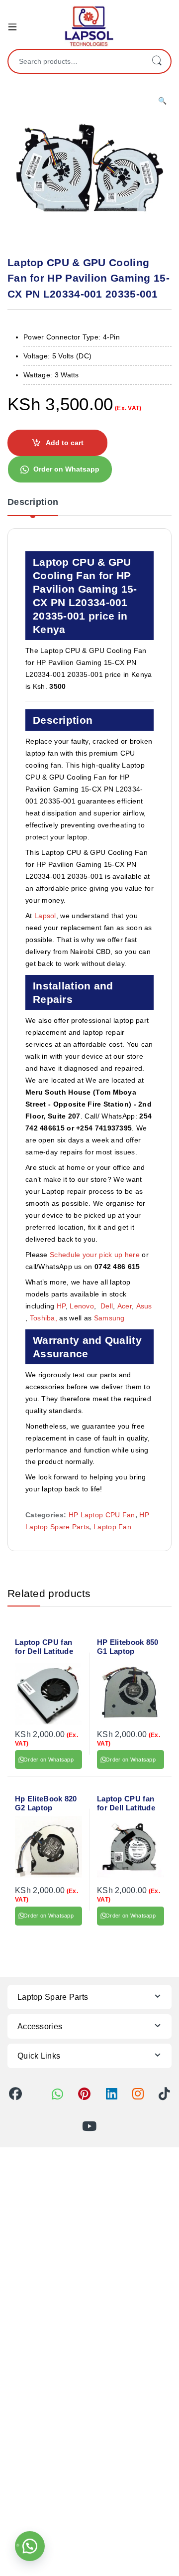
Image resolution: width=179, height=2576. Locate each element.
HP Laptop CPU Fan (102, 1515)
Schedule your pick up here (95, 1255)
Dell (107, 1306)
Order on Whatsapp (66, 469)
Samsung (110, 1318)
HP (61, 1306)
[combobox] (76, 61)
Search (157, 61)
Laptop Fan (112, 1527)
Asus (144, 1306)
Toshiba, (44, 1318)
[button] (162, 101)
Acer (125, 1306)
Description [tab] (33, 502)
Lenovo (82, 1306)
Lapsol (45, 916)
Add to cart (65, 443)
